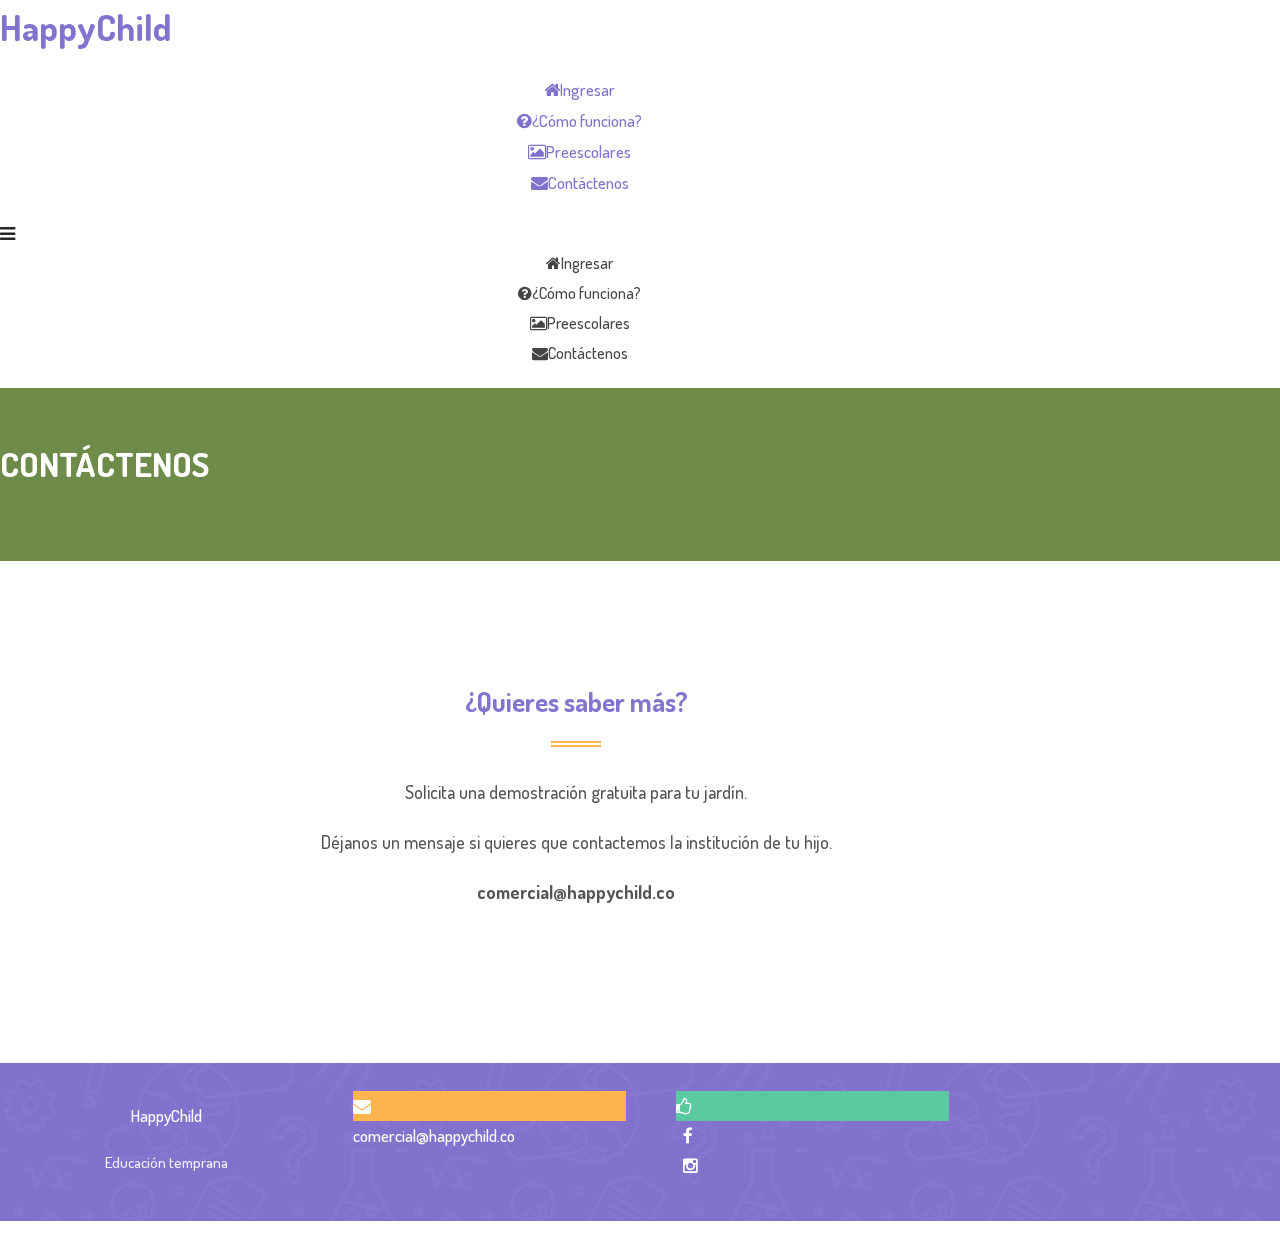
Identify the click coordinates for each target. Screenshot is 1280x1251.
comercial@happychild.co (434, 1135)
